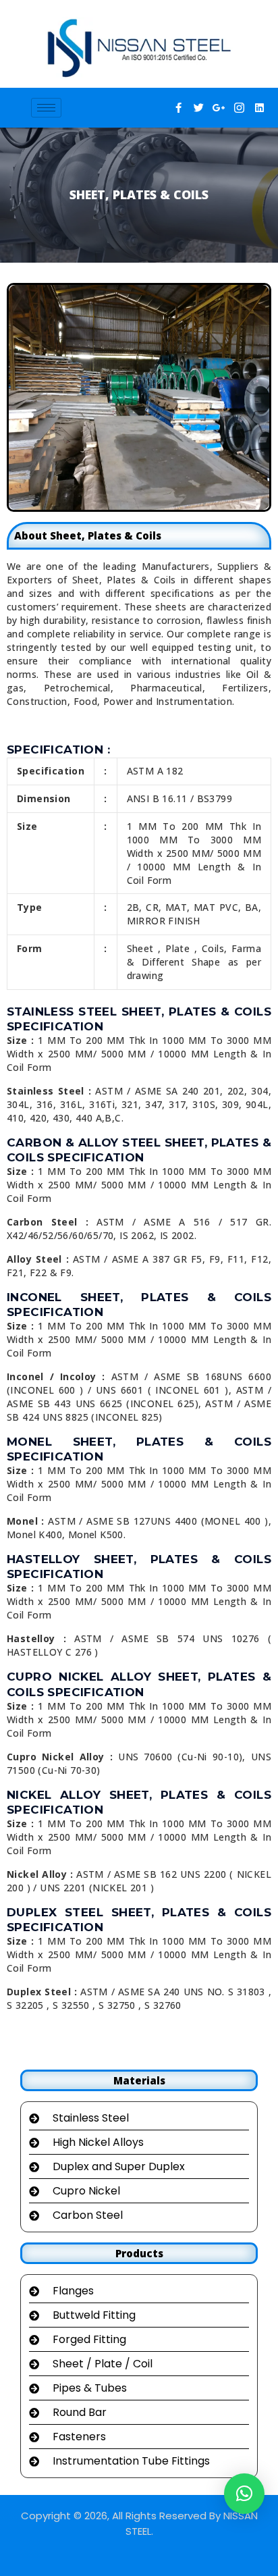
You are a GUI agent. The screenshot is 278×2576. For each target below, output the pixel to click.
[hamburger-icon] (46, 108)
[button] (244, 2494)
